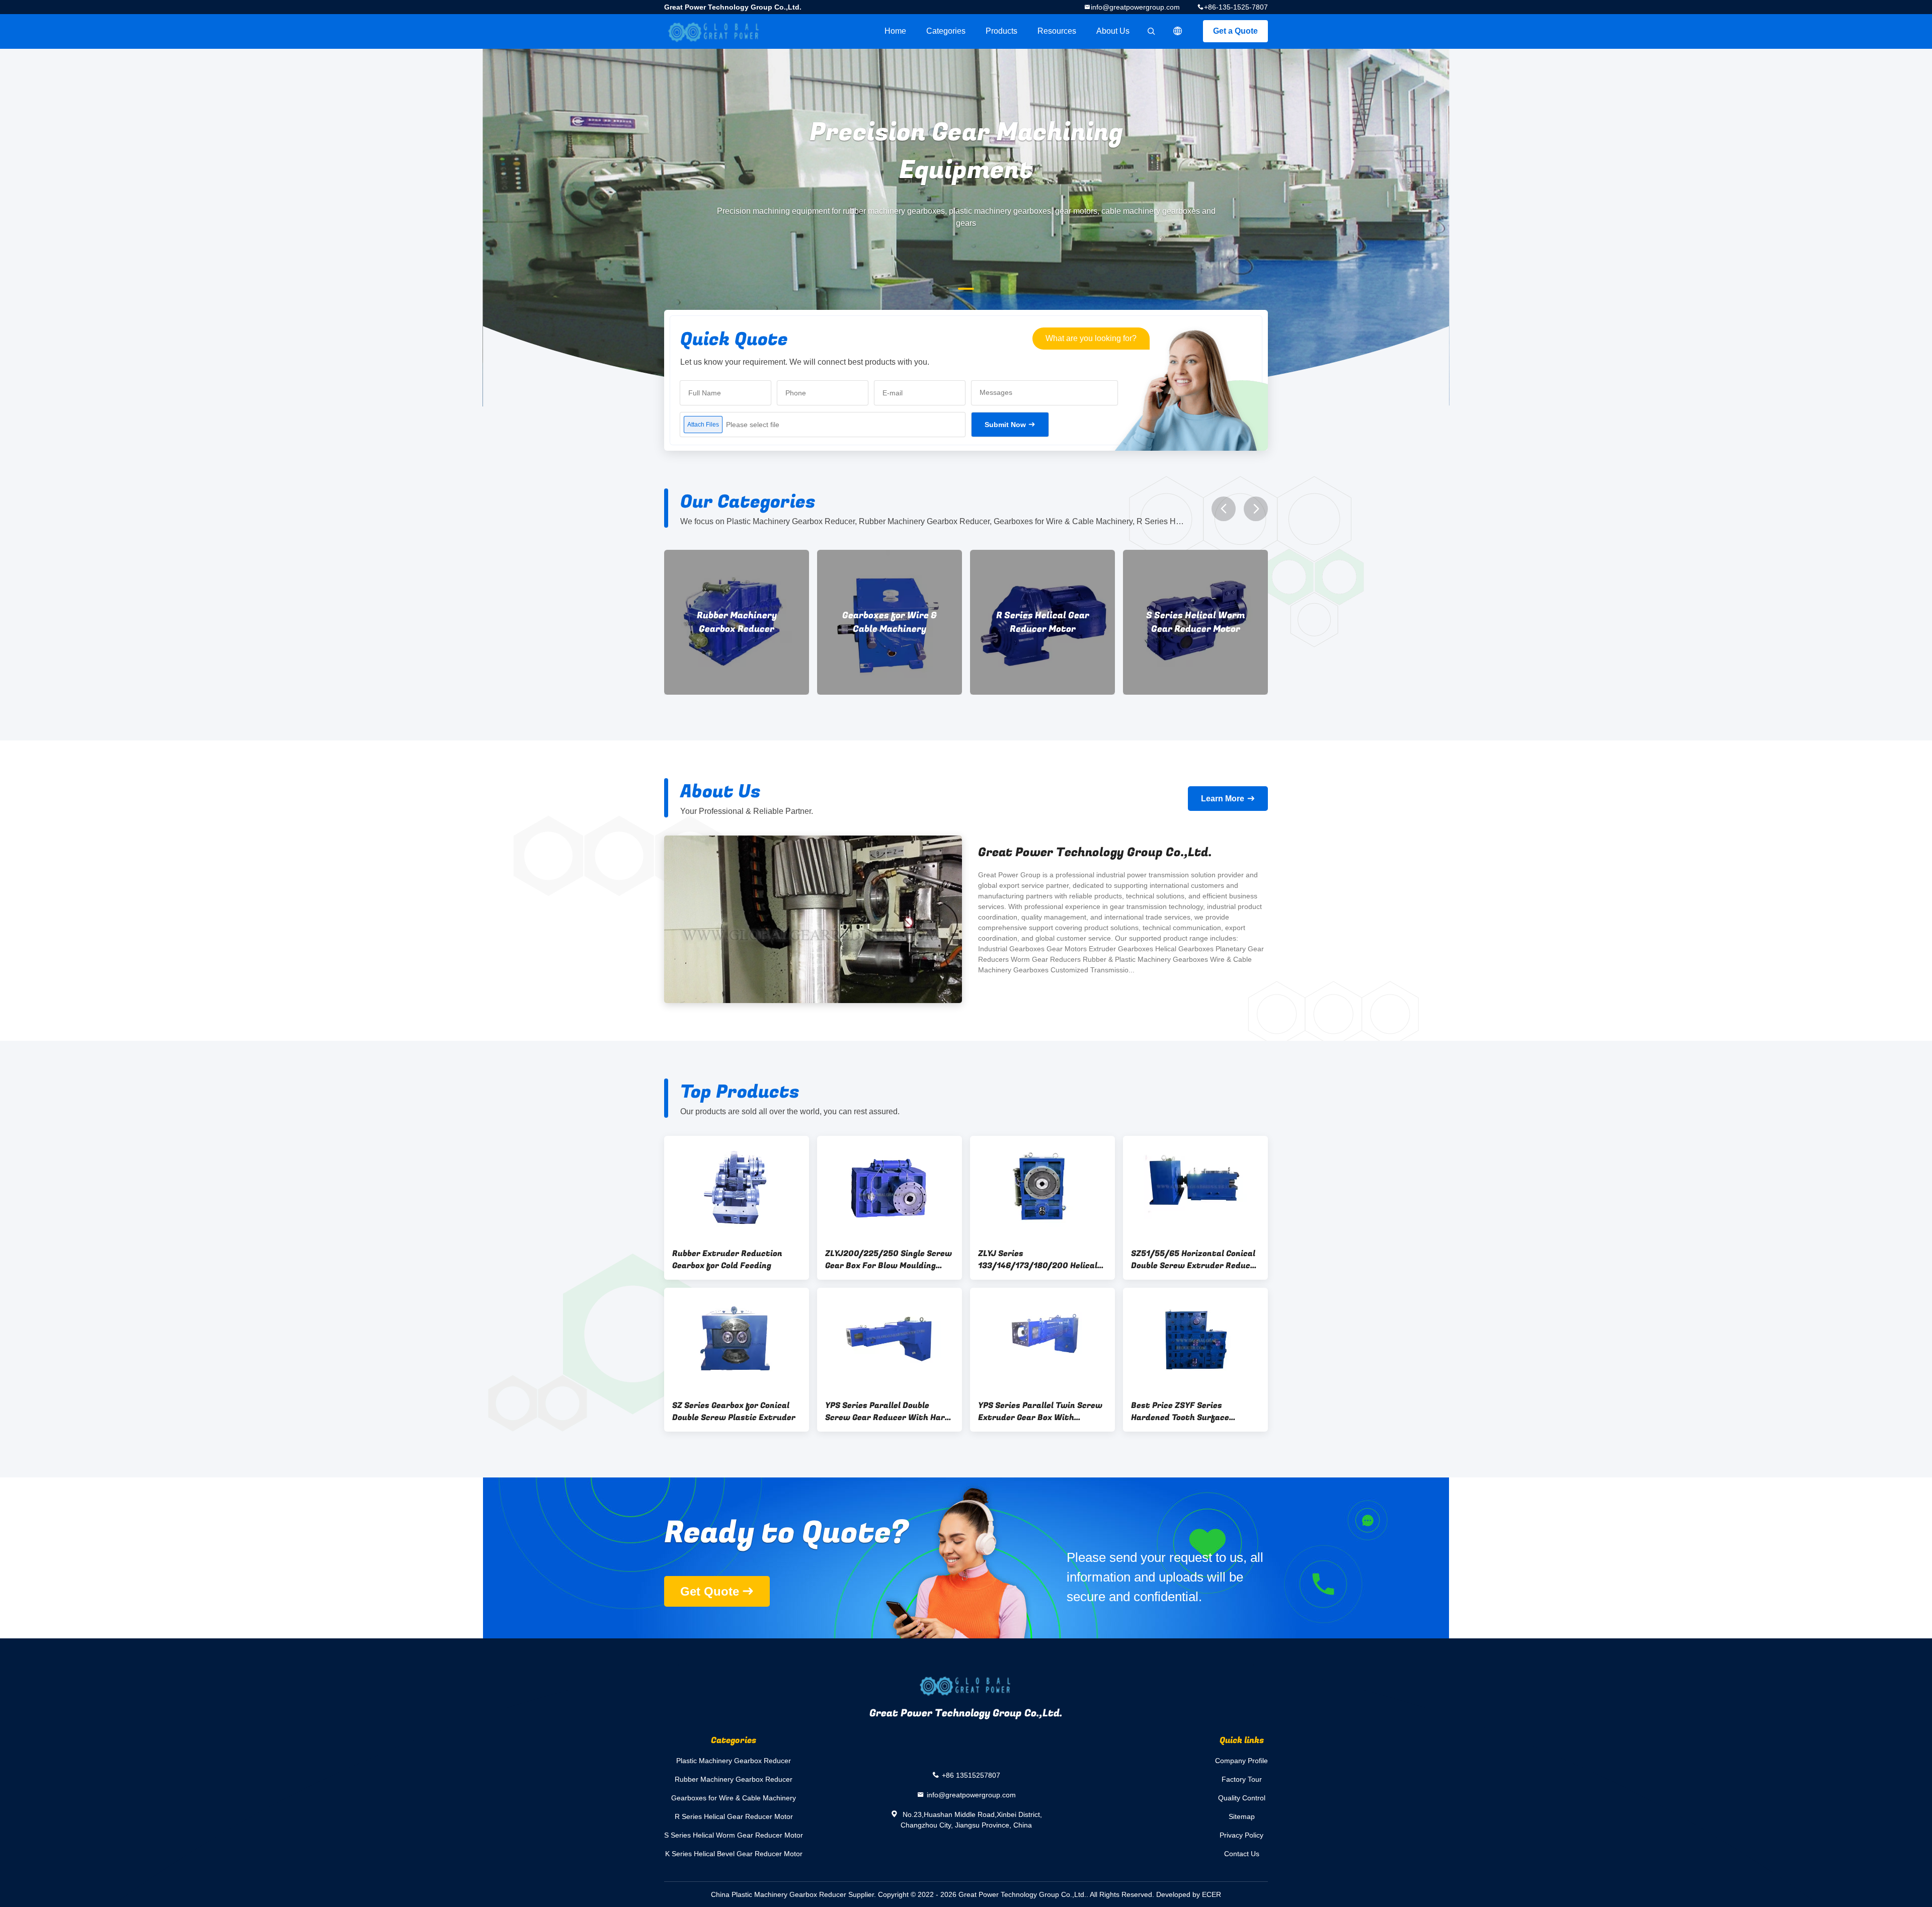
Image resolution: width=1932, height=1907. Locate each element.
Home (895, 31)
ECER (1212, 1894)
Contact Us (1242, 1854)
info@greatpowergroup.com (1135, 7)
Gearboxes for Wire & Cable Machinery (737, 622)
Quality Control (1242, 1798)
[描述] (1178, 31)
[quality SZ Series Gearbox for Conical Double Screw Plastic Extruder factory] (737, 1340)
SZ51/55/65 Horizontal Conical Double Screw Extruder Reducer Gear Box (1195, 1260)
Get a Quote (1235, 31)
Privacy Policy (1241, 1835)
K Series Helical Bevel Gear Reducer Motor (1196, 622)
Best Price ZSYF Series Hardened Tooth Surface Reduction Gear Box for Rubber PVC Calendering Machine (1193, 1412)
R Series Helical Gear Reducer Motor (890, 622)
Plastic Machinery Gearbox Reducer (734, 1761)
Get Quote (710, 1591)
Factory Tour (1242, 1779)
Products (1001, 31)
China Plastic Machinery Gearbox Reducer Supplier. (794, 1894)
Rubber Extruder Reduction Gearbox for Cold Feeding (727, 1260)
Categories (946, 31)
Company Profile (1241, 1761)
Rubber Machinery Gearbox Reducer (734, 1779)
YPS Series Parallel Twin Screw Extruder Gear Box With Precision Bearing (1040, 1412)
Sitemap (1242, 1816)
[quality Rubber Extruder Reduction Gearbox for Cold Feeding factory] (737, 1188)
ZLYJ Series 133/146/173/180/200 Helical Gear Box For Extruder (1038, 1260)
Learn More (1223, 799)
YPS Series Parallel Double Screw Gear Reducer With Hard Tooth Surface (888, 1412)
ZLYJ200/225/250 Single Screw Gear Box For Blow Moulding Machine (889, 1260)
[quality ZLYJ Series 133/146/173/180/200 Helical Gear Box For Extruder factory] (1042, 1188)
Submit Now (1005, 425)
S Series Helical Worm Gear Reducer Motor (1043, 622)
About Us (1113, 31)
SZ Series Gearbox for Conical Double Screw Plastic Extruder (734, 1412)
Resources (1057, 31)
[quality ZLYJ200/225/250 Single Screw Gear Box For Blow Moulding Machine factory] (890, 1188)
